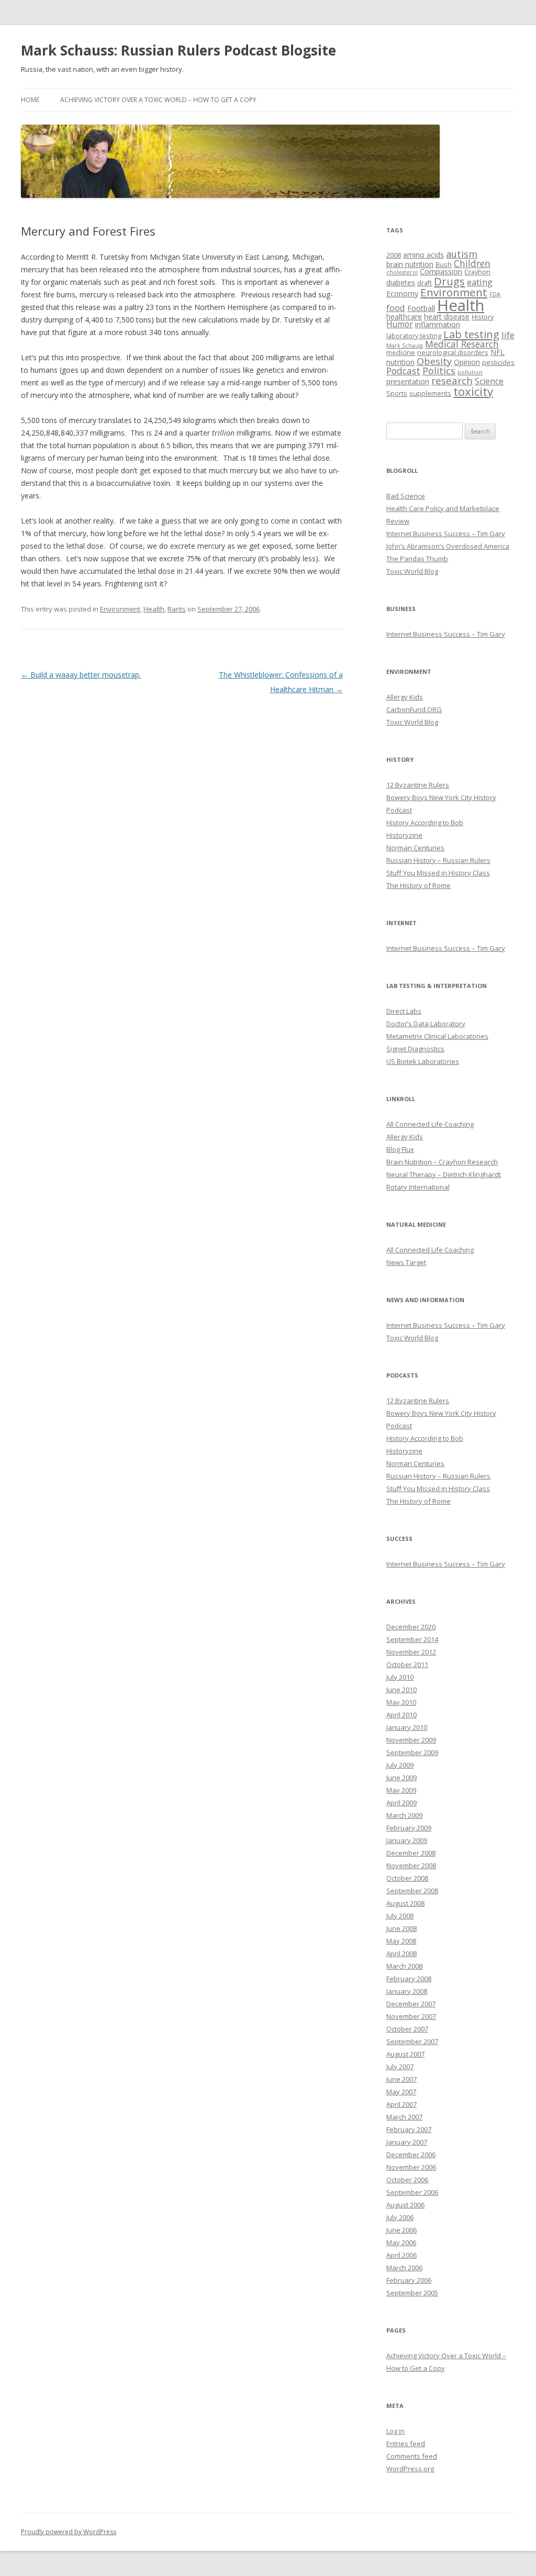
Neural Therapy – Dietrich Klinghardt (444, 1174)
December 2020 (411, 1627)
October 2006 (407, 2180)
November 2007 (411, 2016)
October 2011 (407, 1664)
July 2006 (400, 2217)
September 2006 (412, 2192)
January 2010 (407, 1727)
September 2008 (412, 1891)
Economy (402, 293)
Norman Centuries (415, 848)
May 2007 (401, 2092)
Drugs (449, 281)
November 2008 (411, 1866)
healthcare (404, 317)
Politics (439, 371)
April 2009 (401, 1803)
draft (425, 283)
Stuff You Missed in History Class (438, 873)
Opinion (467, 362)
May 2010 (401, 1702)
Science (489, 381)
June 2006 (401, 2230)
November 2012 (411, 1652)
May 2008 (401, 1941)
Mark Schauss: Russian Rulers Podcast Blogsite (178, 50)
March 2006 (404, 2268)
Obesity (434, 361)
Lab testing (471, 334)
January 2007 (407, 2142)
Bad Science (406, 496)
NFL (498, 352)
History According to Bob (425, 823)
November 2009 (411, 1740)
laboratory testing (414, 336)
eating (480, 282)
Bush (444, 265)
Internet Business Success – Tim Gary (446, 534)
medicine (401, 353)
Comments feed (412, 2456)
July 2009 (400, 1765)
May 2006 (401, 2242)
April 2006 (401, 2255)
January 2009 (407, 1840)
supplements (430, 393)
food (396, 308)
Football (421, 308)
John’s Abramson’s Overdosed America (448, 546)
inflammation (438, 324)
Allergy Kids (405, 697)
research (452, 381)
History (483, 317)
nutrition (400, 362)
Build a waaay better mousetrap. (81, 675)
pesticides (498, 363)
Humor (400, 324)
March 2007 (404, 2117)
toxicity (473, 391)
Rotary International (418, 1187)
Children (472, 263)
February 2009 (409, 1828)
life (508, 335)
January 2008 (407, 1991)
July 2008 (400, 1916)
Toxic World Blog (412, 571)
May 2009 (401, 1790)
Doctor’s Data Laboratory (426, 1024)
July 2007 (400, 2067)
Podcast (403, 371)
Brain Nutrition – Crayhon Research (442, 1162)
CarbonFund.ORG (414, 709)
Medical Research (462, 344)
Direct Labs (404, 1011)
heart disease (447, 317)
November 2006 (411, 2167)
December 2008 (411, 1853)
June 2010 (401, 1690)
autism (462, 254)
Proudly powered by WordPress (69, 2532)
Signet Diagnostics (415, 1049)
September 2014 (412, 1639)
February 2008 (409, 1979)
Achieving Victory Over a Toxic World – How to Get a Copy (158, 100)
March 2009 (404, 1815)
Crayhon (477, 272)
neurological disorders (453, 353)
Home (30, 100)
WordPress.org (410, 2469)
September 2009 (412, 1752)
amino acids (423, 255)
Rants (177, 609)
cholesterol (402, 272)
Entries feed (406, 2444)
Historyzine (404, 835)
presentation (408, 381)
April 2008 (401, 1953)
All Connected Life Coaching (430, 1124)
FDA (495, 294)
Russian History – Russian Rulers (438, 860)
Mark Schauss (405, 346)
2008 (394, 255)
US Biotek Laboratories (423, 1061)
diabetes (401, 282)
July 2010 (400, 1677)
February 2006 (409, 2280)
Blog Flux (400, 1149)
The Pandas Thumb (417, 559)
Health (154, 609)
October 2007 (407, 2029)
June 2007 (401, 2079)
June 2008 (401, 1928)
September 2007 (412, 2041)
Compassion (441, 271)
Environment (120, 609)
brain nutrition (410, 264)
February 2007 (409, 2129)
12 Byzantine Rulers (418, 785)
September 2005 (412, 2293)
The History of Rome (418, 885)
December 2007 (411, 2004)
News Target (406, 1262)
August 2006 (405, 2205)
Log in (395, 2431)
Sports (397, 393)
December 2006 (411, 2155)
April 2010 (401, 1715)
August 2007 (405, 2054)
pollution (470, 372)
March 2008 (404, 1966)
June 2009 (401, 1778)
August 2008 (405, 1903)
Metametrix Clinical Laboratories (437, 1036)
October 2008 (407, 1878)
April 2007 (401, 2104)
